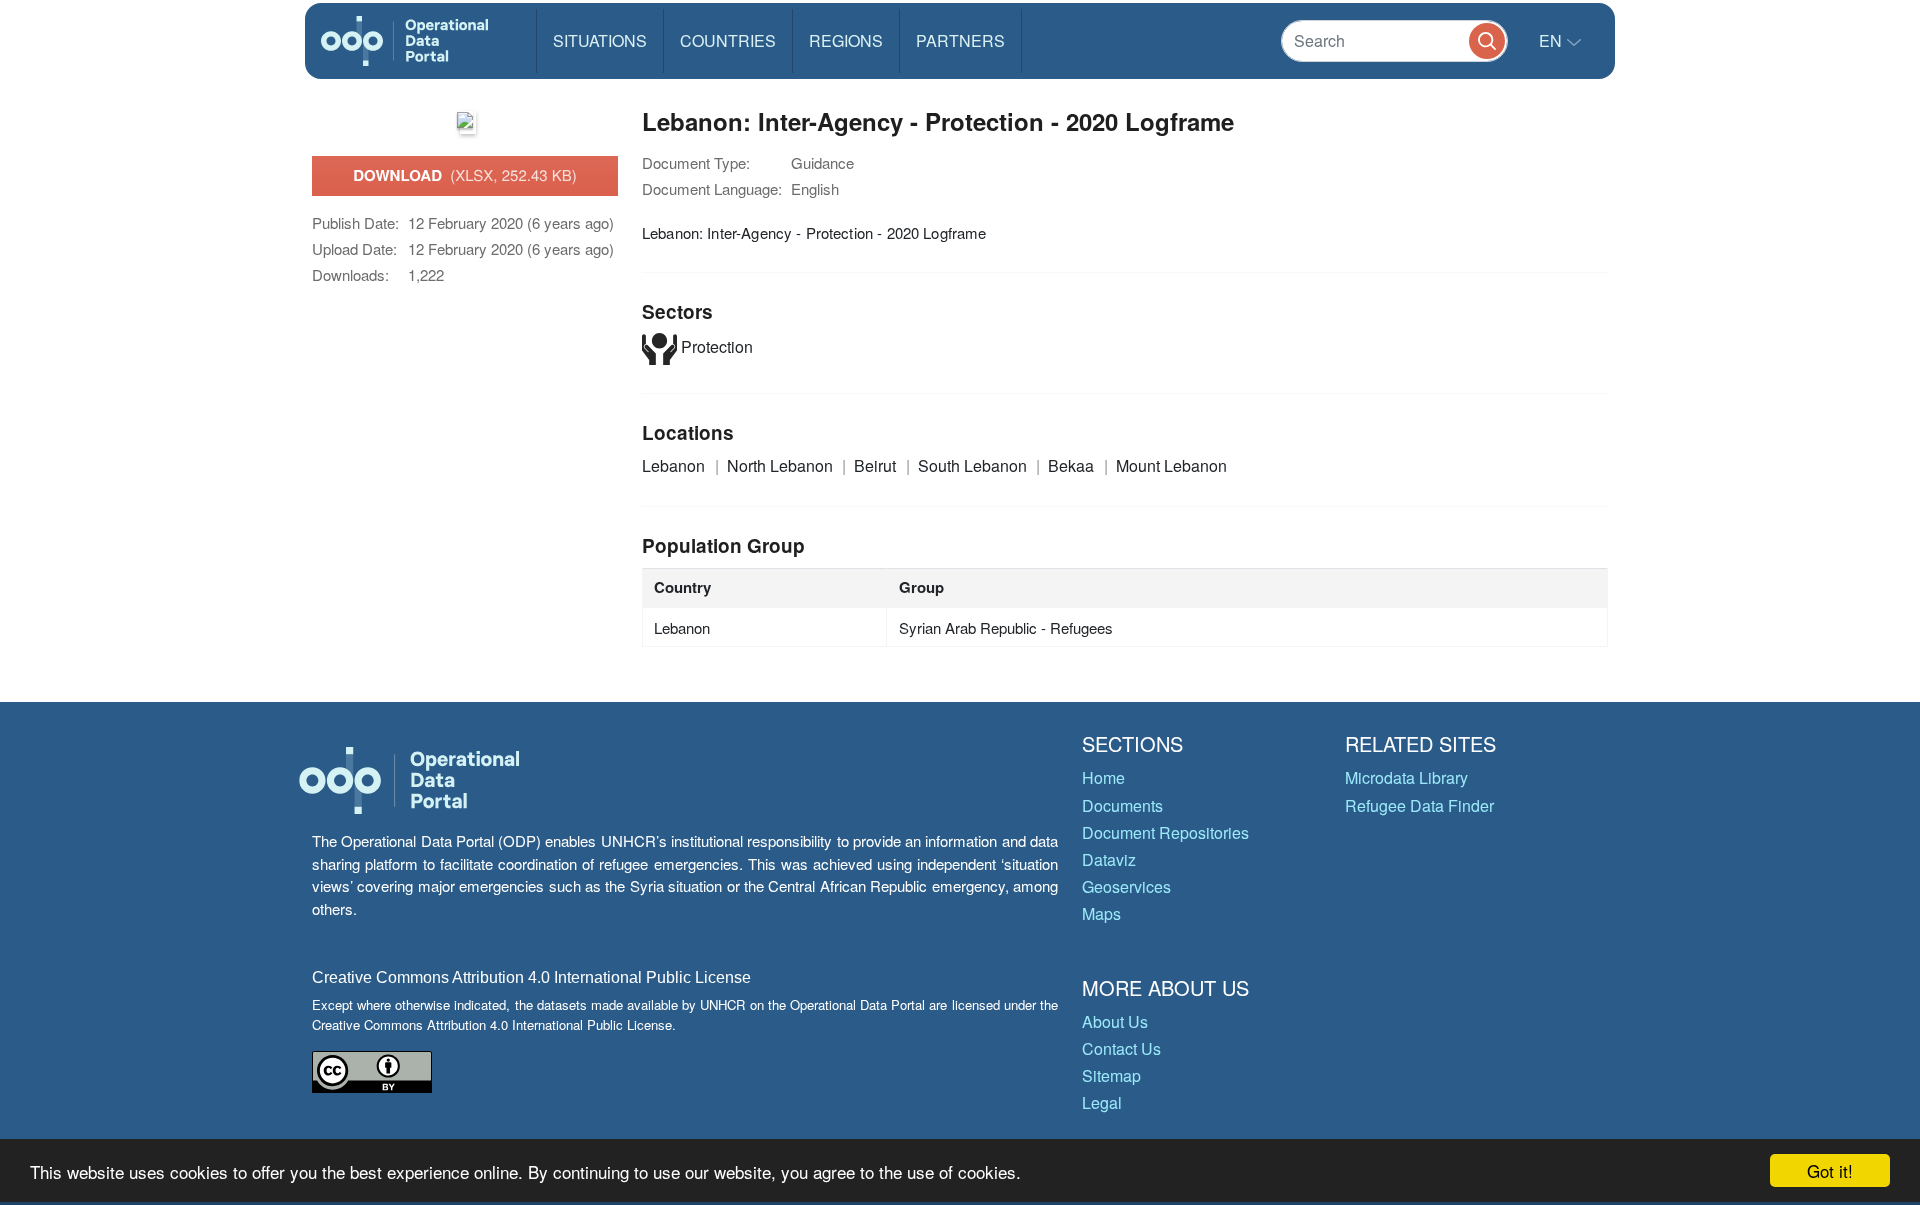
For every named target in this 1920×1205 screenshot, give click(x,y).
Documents (1122, 805)
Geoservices (1126, 886)
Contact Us (1121, 1048)
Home (1103, 777)
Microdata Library (1406, 777)
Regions (846, 40)
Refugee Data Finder (1419, 805)
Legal (1102, 1102)
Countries (728, 40)
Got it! (1830, 1170)
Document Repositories (1165, 832)
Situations (600, 40)
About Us (1115, 1021)
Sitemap (1111, 1075)
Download (465, 175)
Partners (960, 40)
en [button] (1552, 40)
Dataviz (1109, 859)
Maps (1101, 913)
